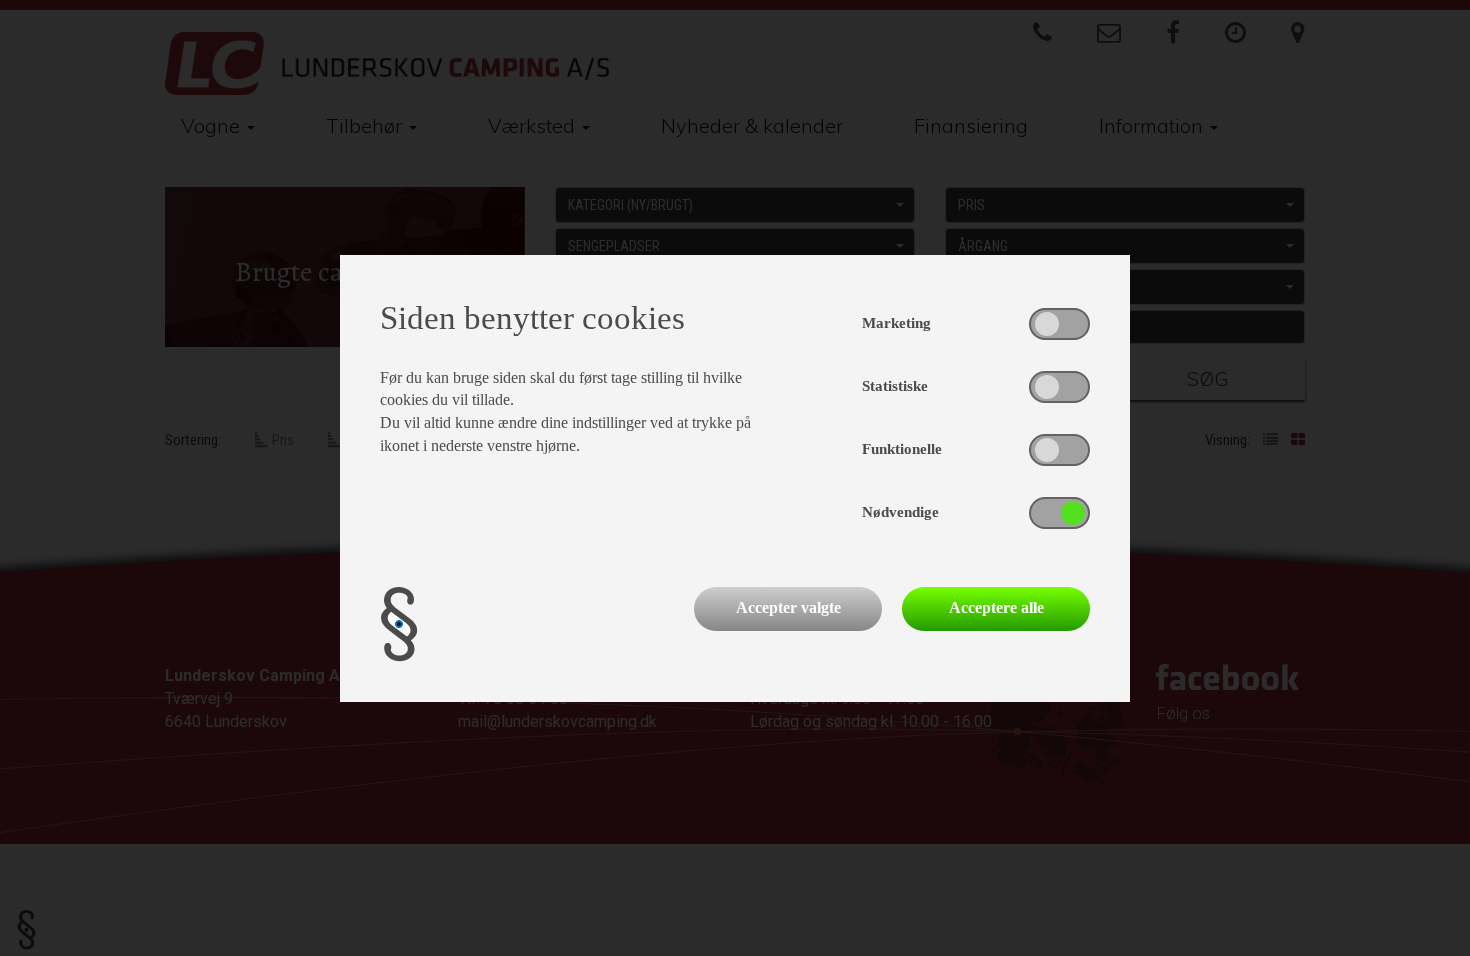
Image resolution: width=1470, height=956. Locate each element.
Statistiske (895, 386)
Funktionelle (902, 449)
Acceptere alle (996, 607)
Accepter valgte (788, 607)
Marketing (896, 323)
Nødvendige (900, 512)
